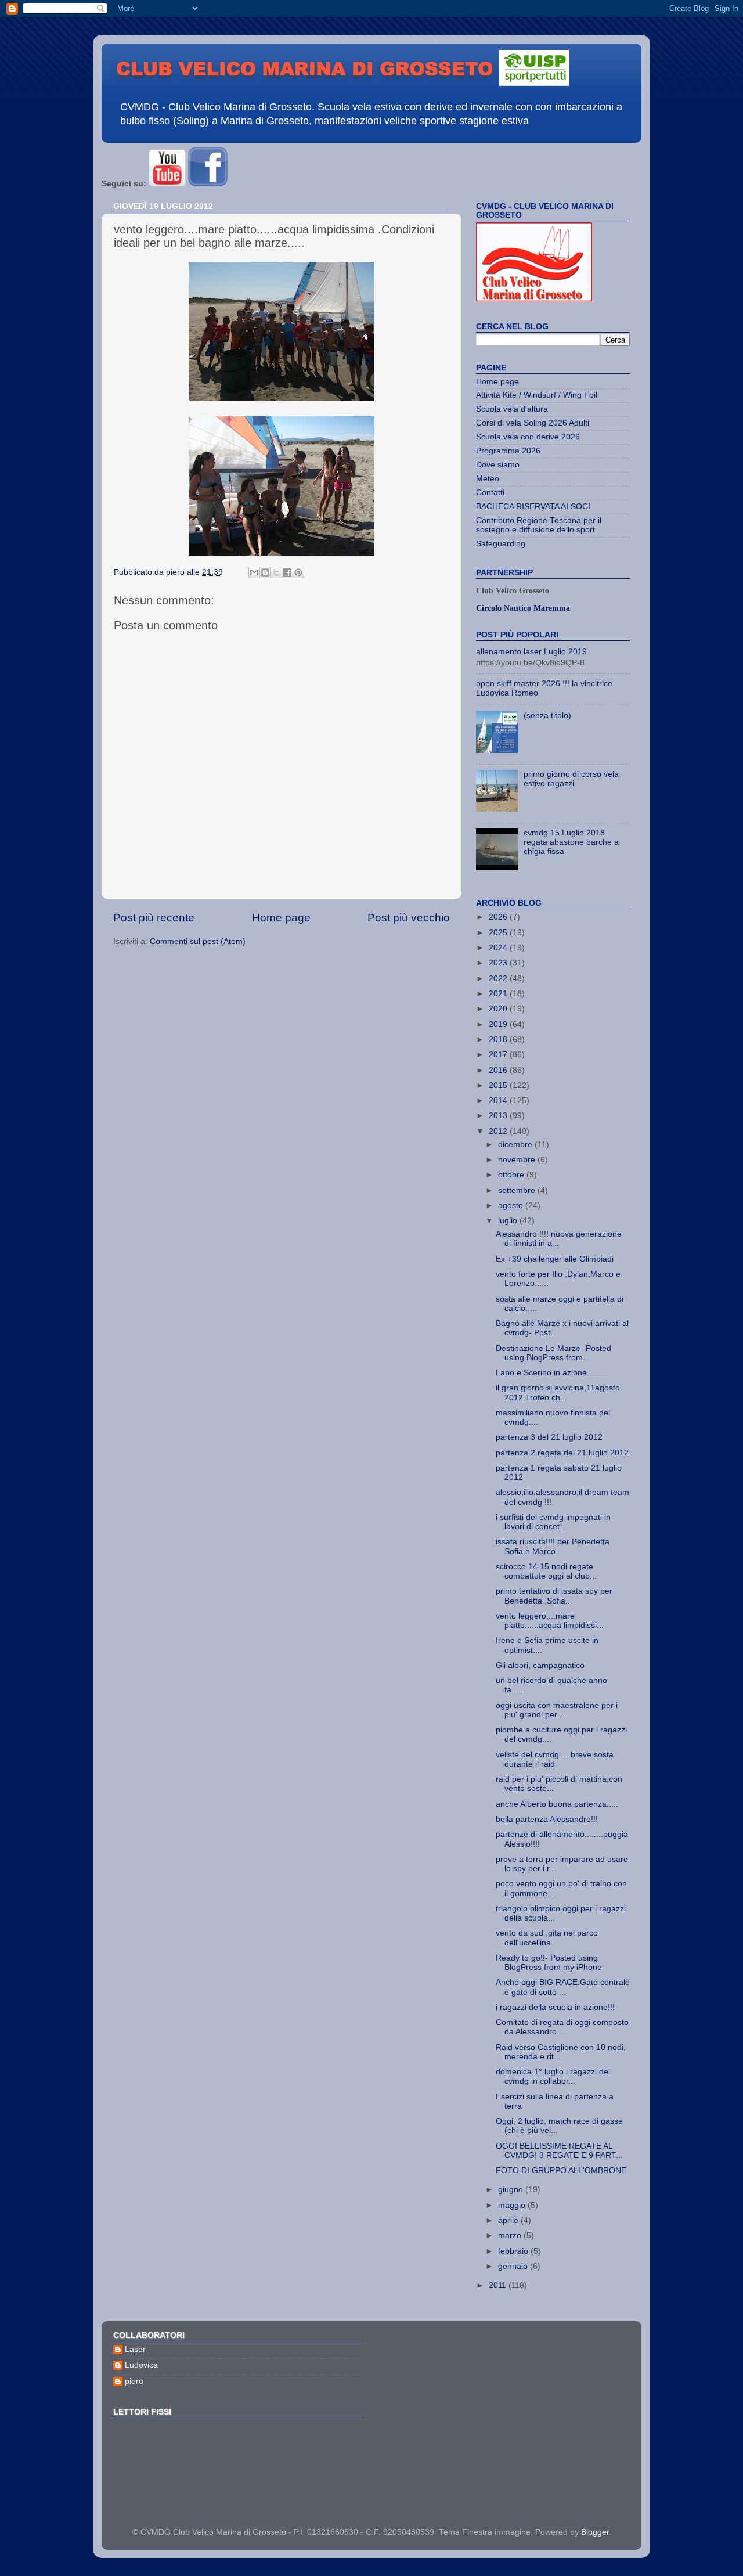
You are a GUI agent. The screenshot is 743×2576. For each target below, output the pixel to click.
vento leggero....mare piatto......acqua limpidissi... (550, 1621)
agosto (512, 1206)
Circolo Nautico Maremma (523, 608)
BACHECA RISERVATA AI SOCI (533, 507)
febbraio (514, 2251)
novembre (518, 1160)
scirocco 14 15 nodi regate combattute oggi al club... (546, 1571)
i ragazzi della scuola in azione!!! (555, 2007)
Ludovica (141, 2365)
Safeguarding (501, 544)
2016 (499, 1070)
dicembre (516, 1145)
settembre (518, 1190)
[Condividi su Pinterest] (298, 572)
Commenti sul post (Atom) (198, 941)
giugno (512, 2190)
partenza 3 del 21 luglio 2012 (549, 1437)
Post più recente (154, 918)
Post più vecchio (409, 918)
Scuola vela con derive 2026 (528, 437)
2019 (499, 1024)
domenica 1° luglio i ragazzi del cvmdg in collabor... (553, 2076)
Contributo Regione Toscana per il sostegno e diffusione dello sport (539, 525)
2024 (499, 948)
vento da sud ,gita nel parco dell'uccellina (547, 1938)
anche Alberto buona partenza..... (557, 1804)
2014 (499, 1100)
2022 (499, 979)
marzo (511, 2235)
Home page (281, 918)
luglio (509, 1221)
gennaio (514, 2266)
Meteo (488, 479)
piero (134, 2381)
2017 (499, 1055)
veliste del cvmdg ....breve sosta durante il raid (555, 1759)
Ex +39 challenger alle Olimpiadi (555, 1259)
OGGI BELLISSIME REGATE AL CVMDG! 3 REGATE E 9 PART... (559, 2151)
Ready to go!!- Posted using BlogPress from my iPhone (549, 1963)
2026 (499, 917)
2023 (499, 963)
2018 (499, 1040)
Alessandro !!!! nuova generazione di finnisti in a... (559, 1239)
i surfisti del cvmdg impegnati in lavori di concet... (553, 1522)
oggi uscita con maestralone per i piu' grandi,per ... (557, 1710)
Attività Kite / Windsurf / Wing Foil (537, 395)
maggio (513, 2205)
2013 (499, 1116)
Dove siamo (498, 465)
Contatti (490, 493)
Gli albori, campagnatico (540, 1665)
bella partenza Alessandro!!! (547, 1819)
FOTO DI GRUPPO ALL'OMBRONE (561, 2170)
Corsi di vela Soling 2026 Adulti (533, 423)
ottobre (512, 1175)
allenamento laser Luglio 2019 (531, 652)
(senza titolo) (547, 716)
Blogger (595, 2532)
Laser (135, 2349)
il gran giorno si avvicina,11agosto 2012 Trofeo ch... (558, 1393)
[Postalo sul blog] (265, 572)
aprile (509, 2220)
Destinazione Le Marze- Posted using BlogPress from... (553, 1353)
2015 (499, 1085)
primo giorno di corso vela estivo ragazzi (571, 779)
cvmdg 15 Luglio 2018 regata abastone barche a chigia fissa (571, 842)
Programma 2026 (508, 451)
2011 (499, 2285)
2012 (499, 1131)
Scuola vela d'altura (512, 409)
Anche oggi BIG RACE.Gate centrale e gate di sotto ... (563, 1987)
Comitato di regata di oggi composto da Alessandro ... (562, 2027)
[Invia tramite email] (254, 572)
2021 (499, 994)
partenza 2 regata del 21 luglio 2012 (562, 1453)
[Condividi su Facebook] (287, 572)
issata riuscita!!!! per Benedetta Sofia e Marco (553, 1546)
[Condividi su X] (276, 572)
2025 (499, 933)
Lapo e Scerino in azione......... (552, 1373)
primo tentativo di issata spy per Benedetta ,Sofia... (554, 1596)
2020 (499, 1009)
